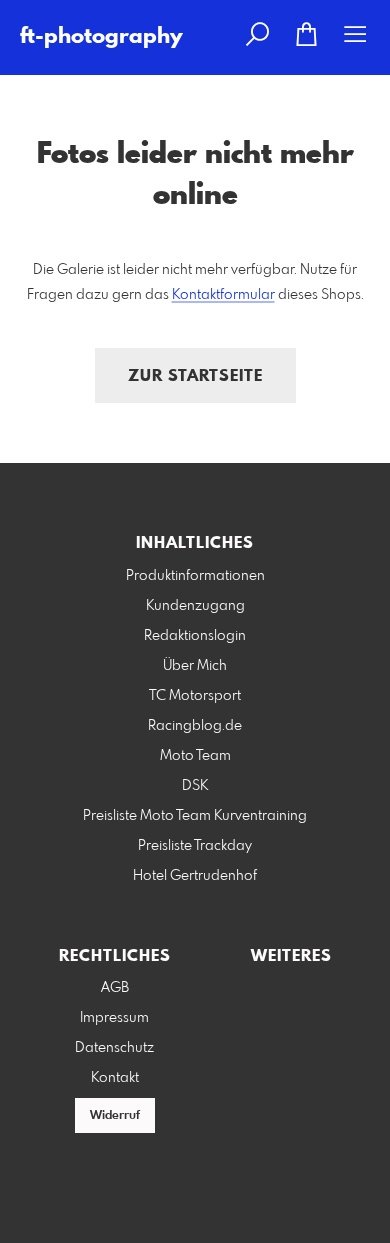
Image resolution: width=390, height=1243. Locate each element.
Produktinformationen (195, 576)
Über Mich (195, 666)
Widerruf (115, 1116)
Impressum (114, 1018)
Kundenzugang (195, 606)
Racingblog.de (195, 726)
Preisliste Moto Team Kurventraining (195, 816)
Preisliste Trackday (195, 846)
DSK (195, 786)
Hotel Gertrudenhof (195, 876)
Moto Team (195, 756)
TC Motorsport (195, 696)
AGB (115, 988)
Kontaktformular (223, 295)
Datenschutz (114, 1048)
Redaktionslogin (195, 636)
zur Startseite (195, 376)
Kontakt (115, 1078)
